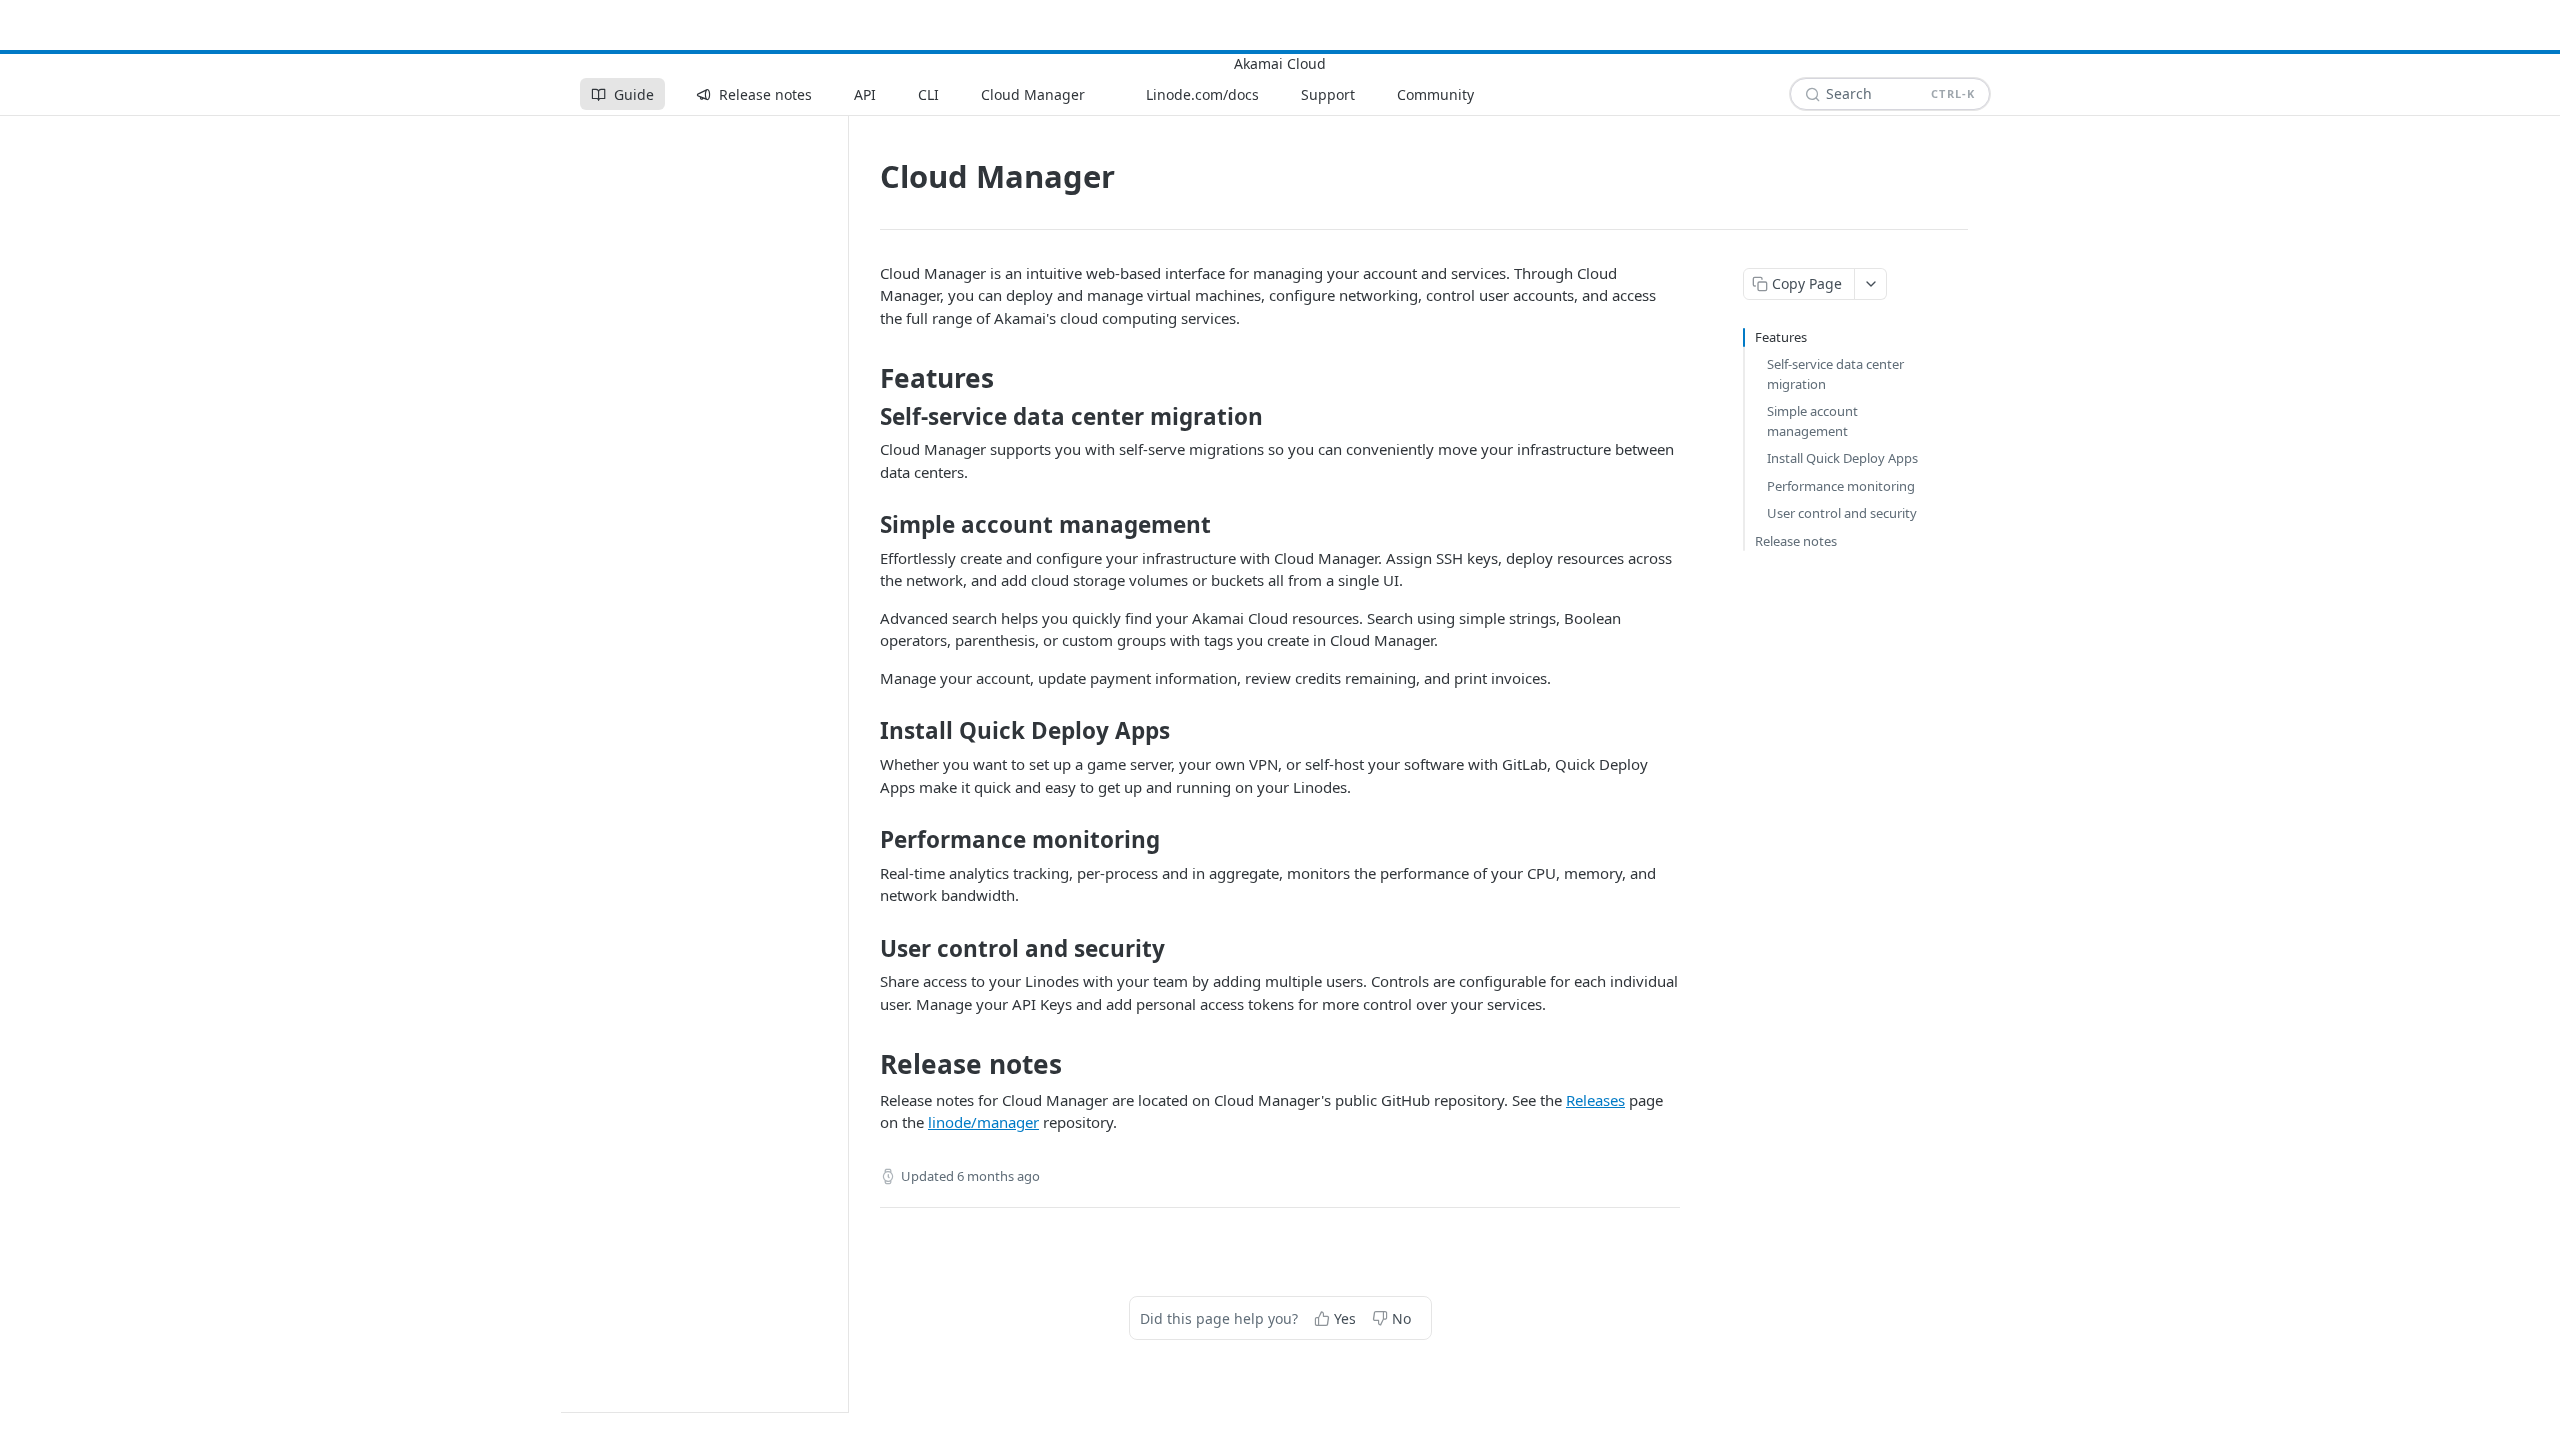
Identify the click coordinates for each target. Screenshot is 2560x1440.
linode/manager (983, 1122)
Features (1781, 337)
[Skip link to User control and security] (866, 949)
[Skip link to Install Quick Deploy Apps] (866, 731)
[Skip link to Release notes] (866, 1065)
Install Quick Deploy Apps (1842, 458)
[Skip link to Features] (866, 379)
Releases (1595, 1100)
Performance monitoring (1841, 486)
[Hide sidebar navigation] (844, 763)
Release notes (1796, 541)
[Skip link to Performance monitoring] (866, 840)
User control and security (1842, 513)
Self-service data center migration (1835, 374)
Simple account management (1812, 421)
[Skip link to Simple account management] (866, 525)
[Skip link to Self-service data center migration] (866, 417)
